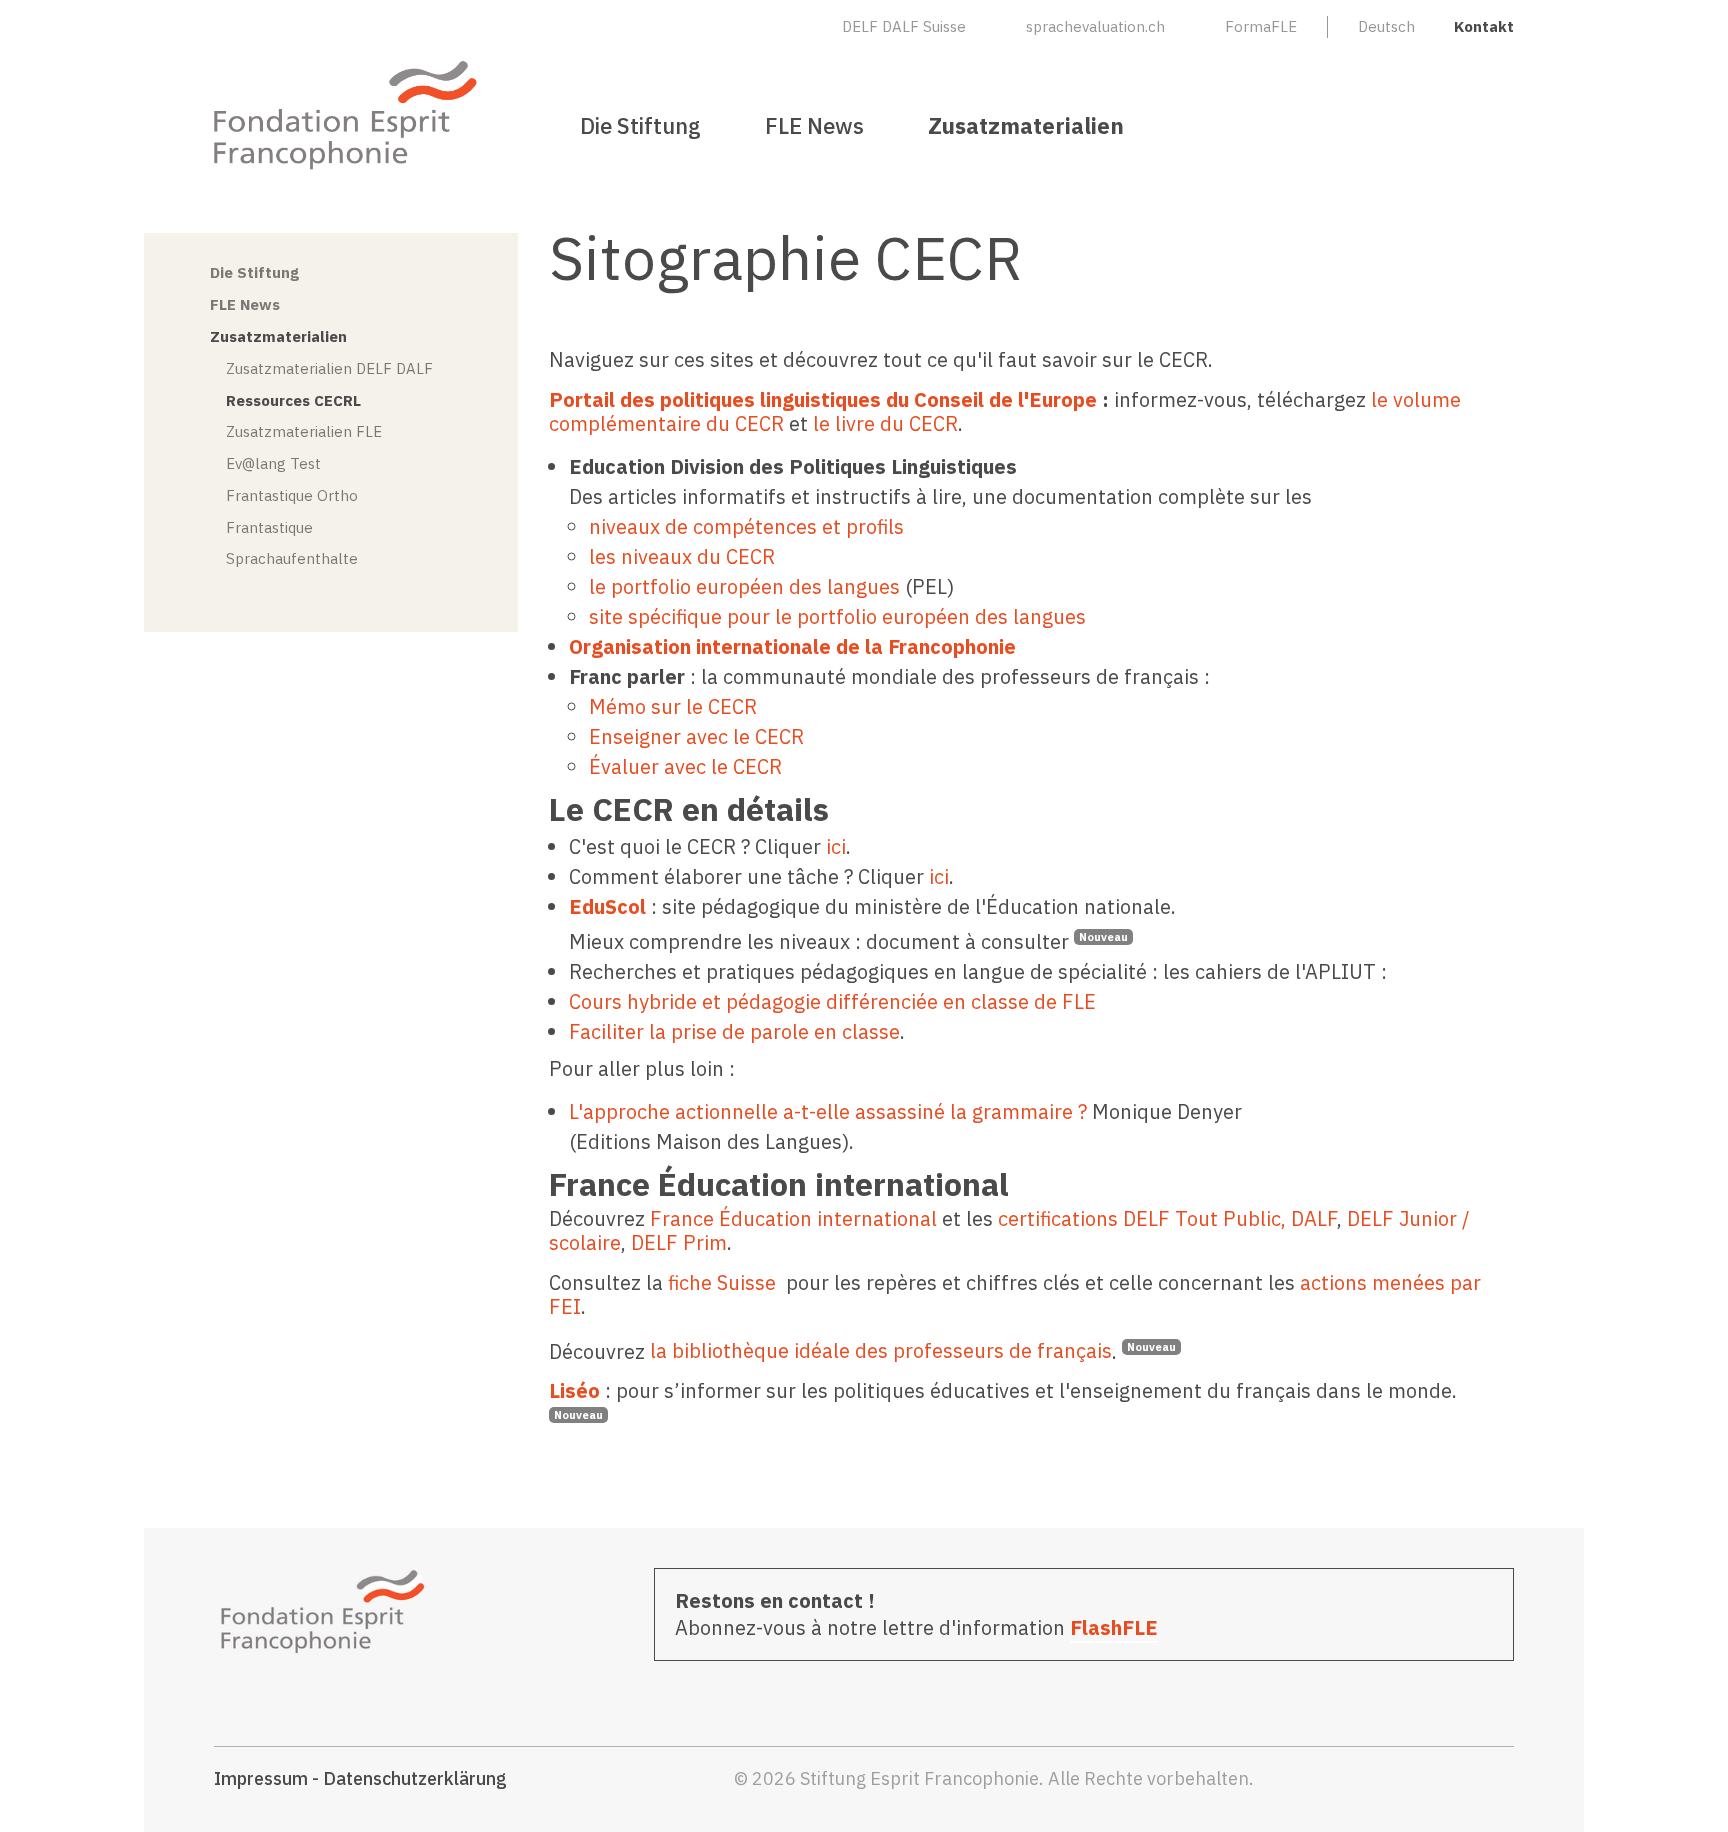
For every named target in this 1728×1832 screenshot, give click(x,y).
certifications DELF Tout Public (1139, 1218)
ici (836, 846)
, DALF (1309, 1218)
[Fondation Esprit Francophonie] (346, 115)
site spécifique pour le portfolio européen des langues (840, 616)
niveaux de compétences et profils (746, 526)
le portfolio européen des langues (744, 586)
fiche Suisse (722, 1282)
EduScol (607, 906)
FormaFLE (1261, 26)
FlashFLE (1114, 1627)
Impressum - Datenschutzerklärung (360, 1778)
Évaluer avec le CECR (685, 766)
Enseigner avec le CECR (696, 736)
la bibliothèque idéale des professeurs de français (881, 1350)
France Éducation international (793, 1218)
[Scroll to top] (1678, 1782)
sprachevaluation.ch (1095, 26)
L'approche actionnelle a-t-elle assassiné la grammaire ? (828, 1111)
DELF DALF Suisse (904, 26)
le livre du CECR (883, 423)
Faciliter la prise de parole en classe (734, 1031)
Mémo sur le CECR (673, 706)
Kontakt (1484, 26)
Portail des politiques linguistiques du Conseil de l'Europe (823, 399)
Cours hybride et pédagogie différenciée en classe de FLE (832, 1001)
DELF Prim (679, 1242)
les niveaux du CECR (682, 556)
